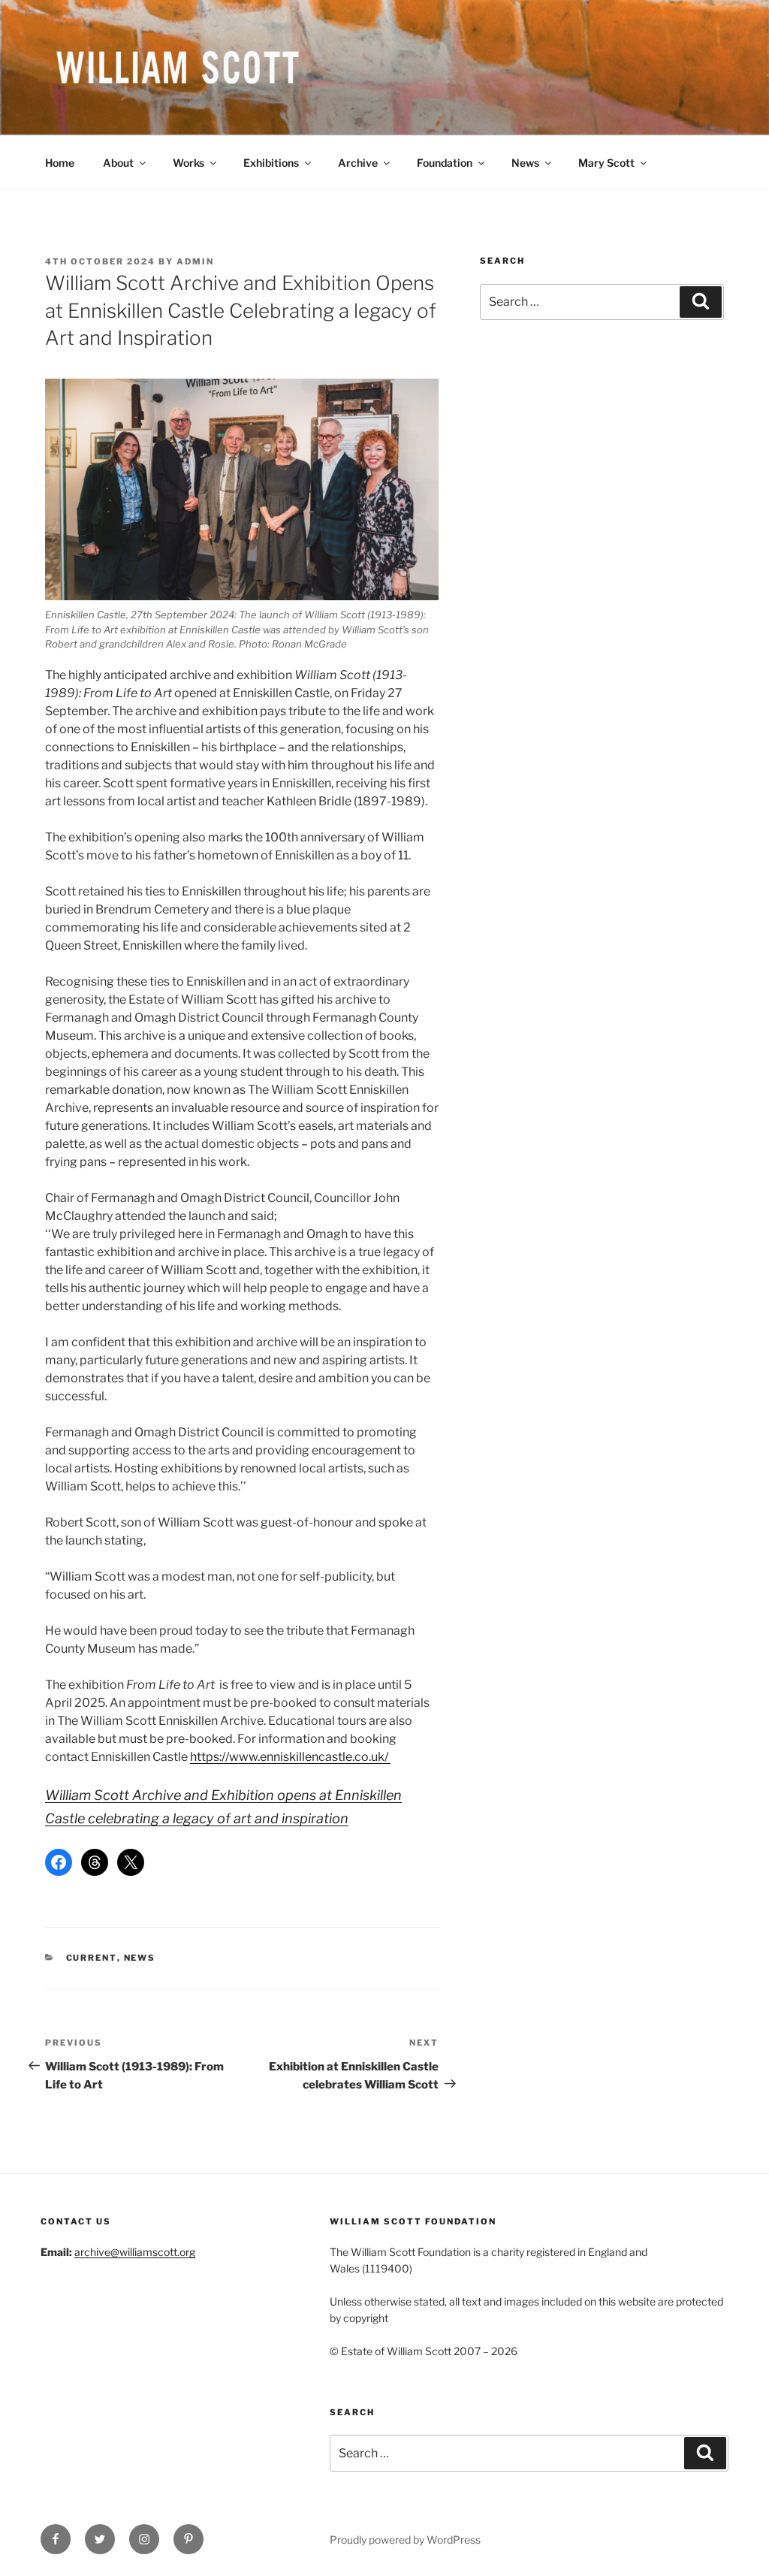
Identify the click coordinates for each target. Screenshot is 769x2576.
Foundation (445, 163)
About (118, 163)
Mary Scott (606, 163)
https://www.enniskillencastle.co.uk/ (290, 1757)
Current (92, 1958)
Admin (195, 261)
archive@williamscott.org (135, 2252)
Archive (358, 163)
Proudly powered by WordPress (405, 2540)
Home (60, 163)
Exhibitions (271, 163)
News (525, 163)
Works (188, 163)
